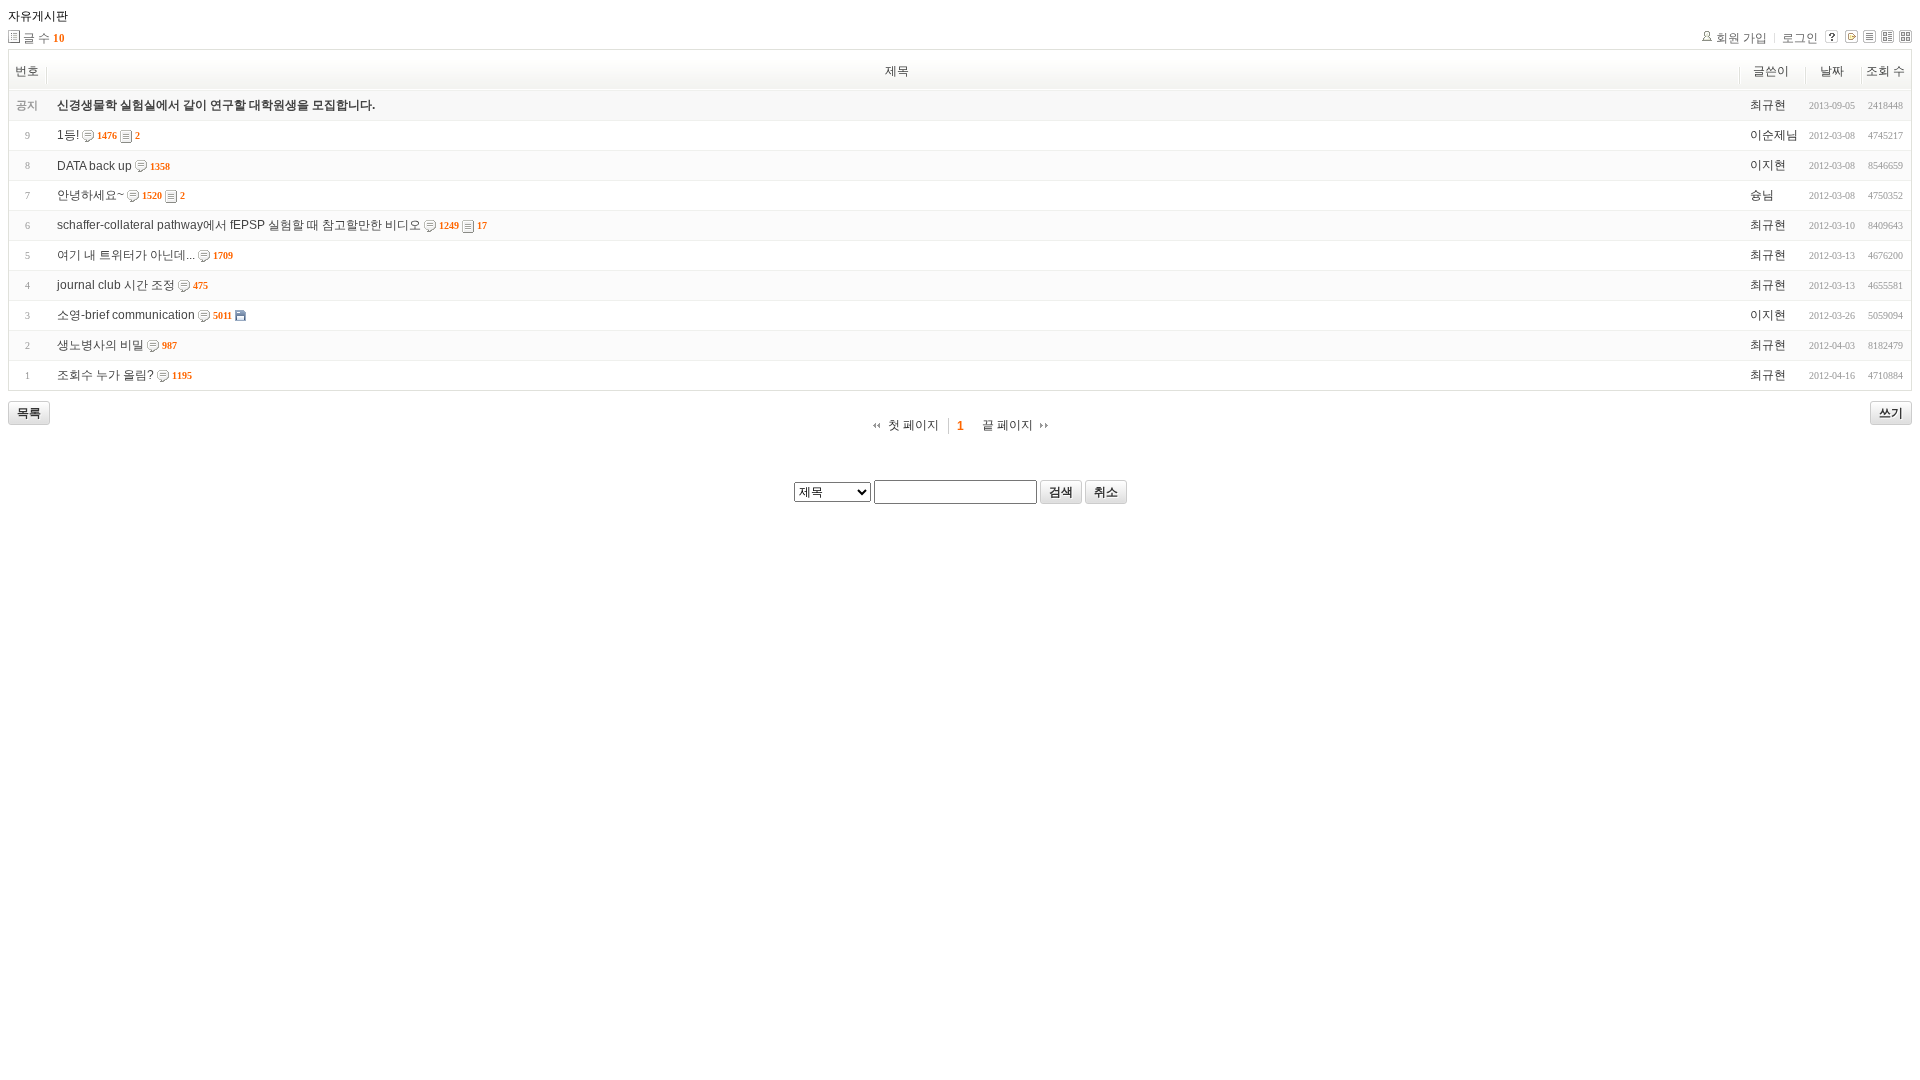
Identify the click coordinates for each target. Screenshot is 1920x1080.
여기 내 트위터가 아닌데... (126, 255)
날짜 (1832, 71)
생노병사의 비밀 (100, 345)
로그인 (1800, 38)
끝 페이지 (1007, 425)
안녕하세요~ (90, 195)
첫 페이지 (913, 425)
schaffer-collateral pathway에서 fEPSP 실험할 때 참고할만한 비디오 (239, 225)
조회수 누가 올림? (105, 375)
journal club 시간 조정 (116, 285)
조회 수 (1885, 71)
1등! (68, 135)
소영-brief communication (126, 315)
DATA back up (94, 166)
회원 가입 (1741, 38)
